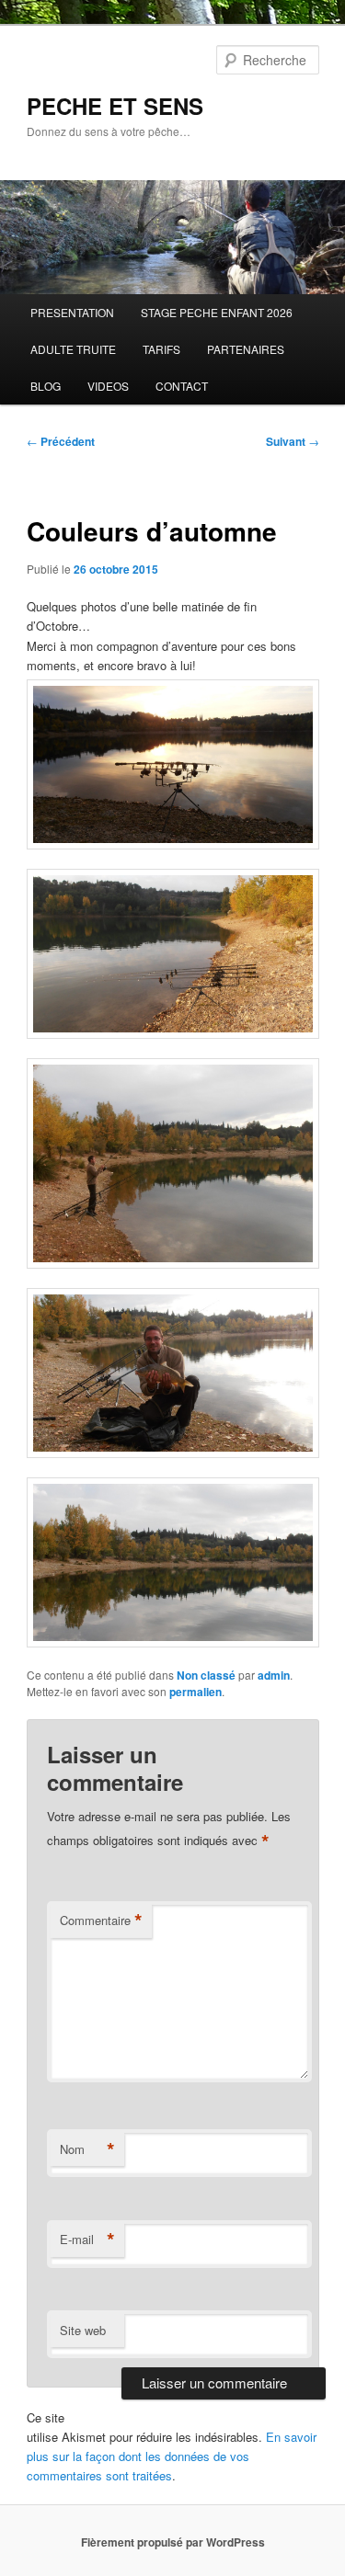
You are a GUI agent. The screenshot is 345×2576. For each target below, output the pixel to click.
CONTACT (182, 386)
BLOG (46, 386)
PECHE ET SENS (115, 106)
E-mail (87, 2240)
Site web (83, 2330)
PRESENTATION (72, 312)
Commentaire (101, 1921)
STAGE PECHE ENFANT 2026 (217, 312)
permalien (195, 1692)
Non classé (206, 1675)
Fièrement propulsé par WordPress (173, 2542)
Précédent (61, 441)
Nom (87, 2149)
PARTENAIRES (246, 349)
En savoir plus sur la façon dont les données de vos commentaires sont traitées (172, 2456)
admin (274, 1675)
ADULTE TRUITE (73, 349)
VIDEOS (108, 386)
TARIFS (161, 349)
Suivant (293, 441)
